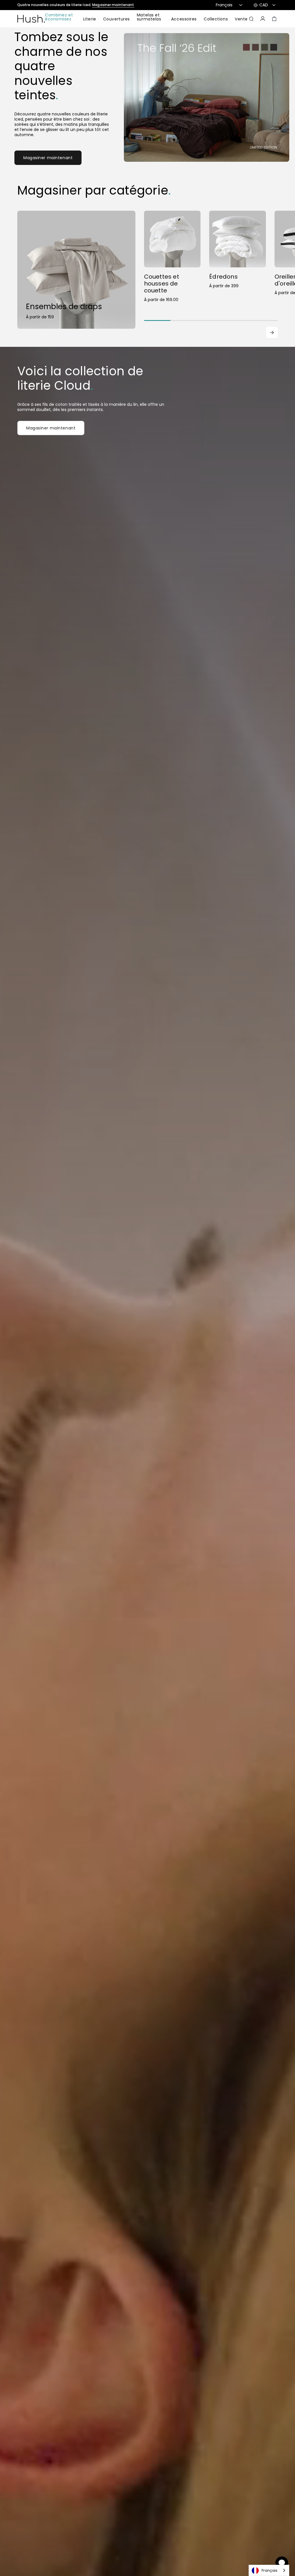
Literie (90, 19)
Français (270, 2570)
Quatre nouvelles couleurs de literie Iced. (76, 5)
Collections (216, 19)
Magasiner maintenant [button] (51, 428)
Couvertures (117, 19)
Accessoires (184, 19)
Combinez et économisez (59, 17)
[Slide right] (272, 332)
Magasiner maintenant (48, 158)
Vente (241, 19)
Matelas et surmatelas (149, 17)
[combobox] (269, 2570)
